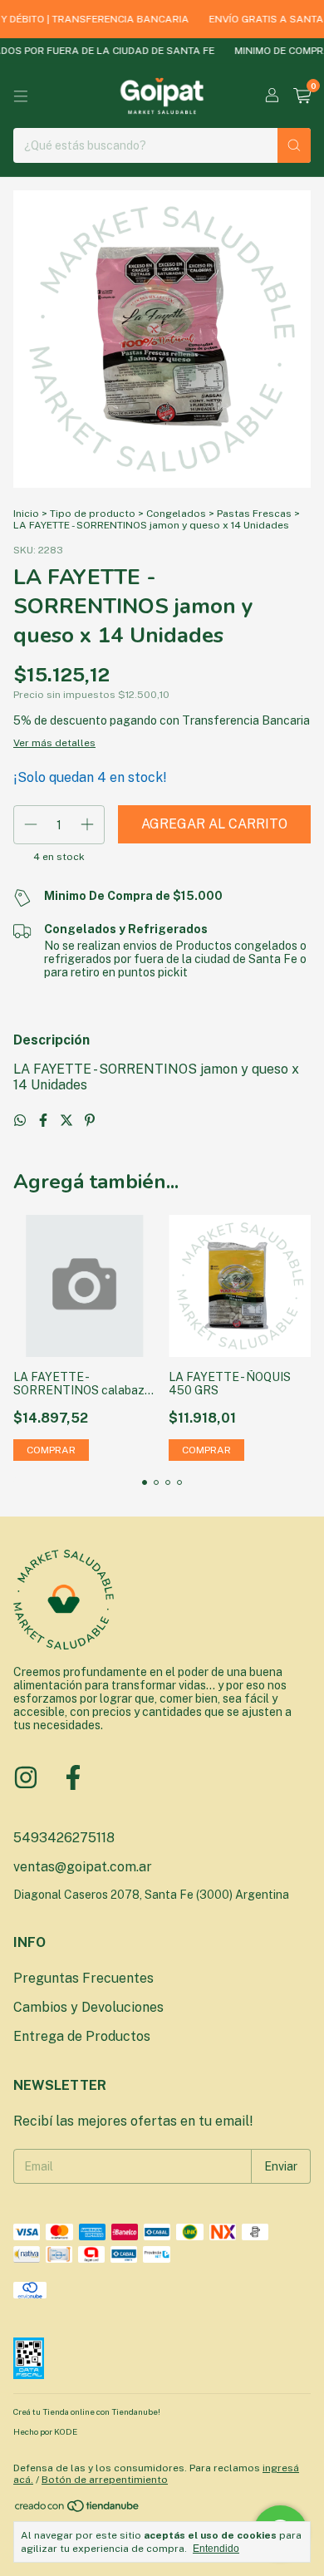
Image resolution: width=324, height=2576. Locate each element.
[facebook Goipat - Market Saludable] (73, 1777)
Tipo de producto (93, 514)
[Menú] (21, 96)
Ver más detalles (54, 743)
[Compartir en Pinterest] (90, 1121)
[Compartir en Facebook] (45, 1121)
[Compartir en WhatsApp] (22, 1121)
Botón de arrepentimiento (105, 2480)
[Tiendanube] (78, 2510)
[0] (302, 96)
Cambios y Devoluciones (88, 2007)
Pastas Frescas (254, 514)
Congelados (176, 514)
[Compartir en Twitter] (68, 1121)
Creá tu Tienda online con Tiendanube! (87, 2411)
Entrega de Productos (82, 2036)
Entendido (216, 2549)
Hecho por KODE (45, 2431)
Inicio (26, 514)
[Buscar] (294, 145)
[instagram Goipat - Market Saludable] (26, 1777)
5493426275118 (64, 1838)
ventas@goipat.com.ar (83, 1867)
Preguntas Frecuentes (83, 1978)
